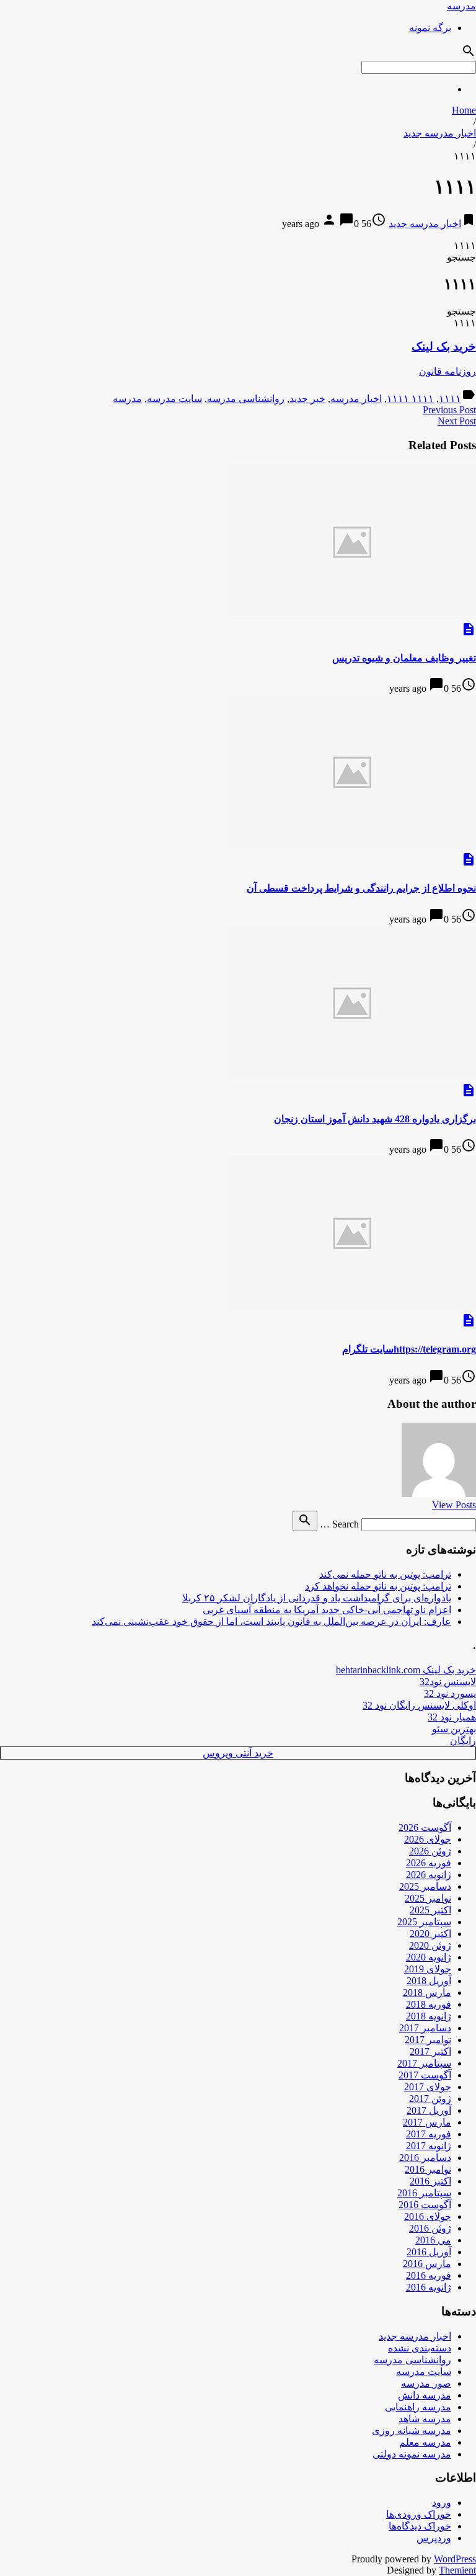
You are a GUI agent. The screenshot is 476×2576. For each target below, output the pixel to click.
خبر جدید (307, 399)
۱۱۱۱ (450, 399)
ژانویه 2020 (429, 1957)
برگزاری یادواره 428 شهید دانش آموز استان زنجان (375, 1119)
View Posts (454, 1505)
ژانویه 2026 (429, 1875)
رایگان (463, 1741)
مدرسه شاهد (425, 2419)
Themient (457, 2570)
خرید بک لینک (444, 347)
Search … (339, 1524)
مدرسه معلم (425, 2442)
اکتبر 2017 (430, 2051)
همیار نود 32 (452, 1717)
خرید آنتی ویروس (238, 1753)
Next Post (457, 421)
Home (464, 110)
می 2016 (433, 2240)
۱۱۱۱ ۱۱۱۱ (410, 399)
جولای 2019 (428, 1969)
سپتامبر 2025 (424, 1922)
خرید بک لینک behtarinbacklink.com (406, 1670)
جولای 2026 (428, 1839)
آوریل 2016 (429, 2252)
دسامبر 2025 (425, 1886)
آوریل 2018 (429, 1981)
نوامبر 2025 (428, 1898)
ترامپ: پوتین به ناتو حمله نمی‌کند (385, 1574)
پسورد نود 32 (450, 1693)
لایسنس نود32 (448, 1682)
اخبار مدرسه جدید (440, 133)
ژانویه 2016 (429, 2287)
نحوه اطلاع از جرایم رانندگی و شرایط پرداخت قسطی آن (361, 888)
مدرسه (461, 6)
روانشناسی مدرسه (246, 399)
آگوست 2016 (425, 2205)
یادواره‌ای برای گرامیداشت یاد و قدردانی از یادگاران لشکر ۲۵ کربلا (317, 1598)
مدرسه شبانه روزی (412, 2431)
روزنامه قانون (447, 371)
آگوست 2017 (425, 2075)
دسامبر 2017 (425, 2028)
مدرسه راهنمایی (418, 2407)
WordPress (455, 2559)
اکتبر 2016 (430, 2181)
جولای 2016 (428, 2216)
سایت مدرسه (174, 399)
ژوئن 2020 (430, 1945)
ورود (442, 2502)
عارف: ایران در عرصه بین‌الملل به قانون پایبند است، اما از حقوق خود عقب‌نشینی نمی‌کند (271, 1621)
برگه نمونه (430, 28)
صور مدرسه (426, 2383)
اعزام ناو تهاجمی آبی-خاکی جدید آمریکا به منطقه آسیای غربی (327, 1610)
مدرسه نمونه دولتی (412, 2454)
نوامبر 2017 (428, 2040)
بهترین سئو (454, 1729)
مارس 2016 (427, 2264)
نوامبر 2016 (428, 2169)
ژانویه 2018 (429, 2016)
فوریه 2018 (429, 2004)
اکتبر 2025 (430, 1910)
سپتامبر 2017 (424, 2063)
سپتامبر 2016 (424, 2193)
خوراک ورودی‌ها (419, 2514)
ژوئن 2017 (430, 2099)
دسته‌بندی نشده (420, 2348)
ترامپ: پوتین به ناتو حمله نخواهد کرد (378, 1586)
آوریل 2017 (429, 2110)
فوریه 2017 (429, 2134)
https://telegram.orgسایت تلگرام (409, 1349)
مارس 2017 (427, 2122)
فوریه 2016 (429, 2275)
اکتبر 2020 (430, 1934)
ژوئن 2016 (430, 2228)
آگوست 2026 (425, 1827)
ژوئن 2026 (430, 1851)
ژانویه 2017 (429, 2146)
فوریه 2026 (429, 1863)
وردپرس (434, 2538)
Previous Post (449, 410)
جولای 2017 (428, 2087)
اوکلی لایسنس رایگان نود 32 (419, 1705)
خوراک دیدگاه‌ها (420, 2526)
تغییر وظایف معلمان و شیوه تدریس (404, 658)
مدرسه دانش (425, 2395)
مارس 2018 (427, 1992)
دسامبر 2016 (425, 2158)
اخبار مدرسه (356, 399)
